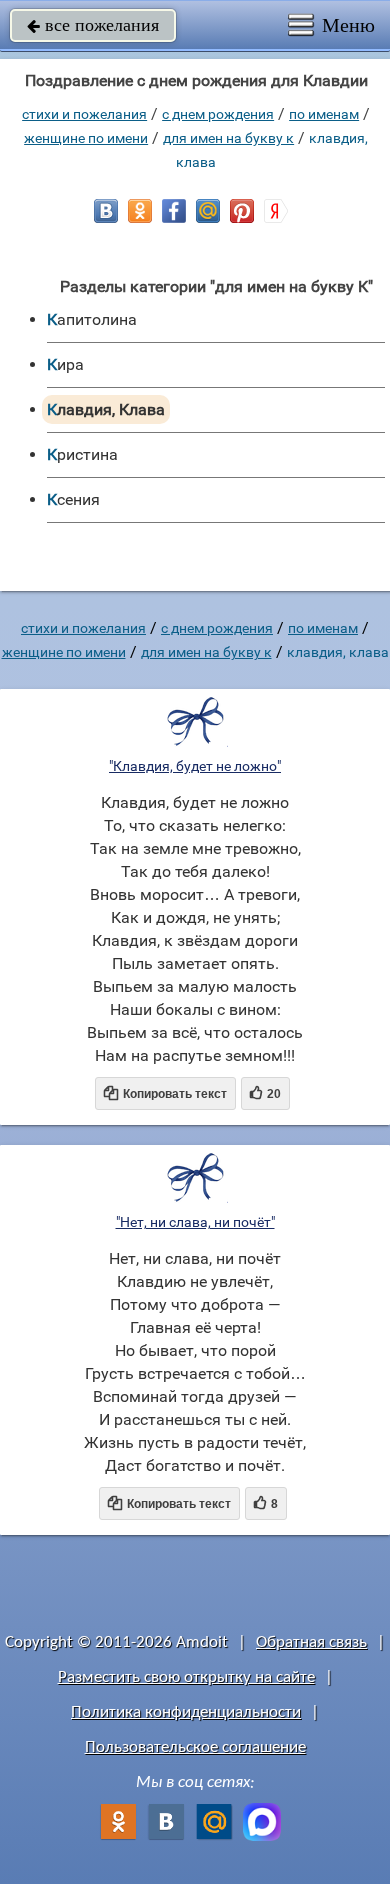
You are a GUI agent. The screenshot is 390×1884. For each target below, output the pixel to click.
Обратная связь (311, 1642)
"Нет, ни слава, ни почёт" (195, 1222)
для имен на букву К (228, 138)
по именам (324, 114)
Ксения (73, 499)
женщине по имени (86, 138)
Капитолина (92, 319)
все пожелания (93, 25)
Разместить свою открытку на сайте (186, 1677)
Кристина (82, 454)
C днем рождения (218, 114)
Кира (65, 364)
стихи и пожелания (84, 114)
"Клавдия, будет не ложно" (195, 766)
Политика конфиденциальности (186, 1712)
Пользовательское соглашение (195, 1747)
